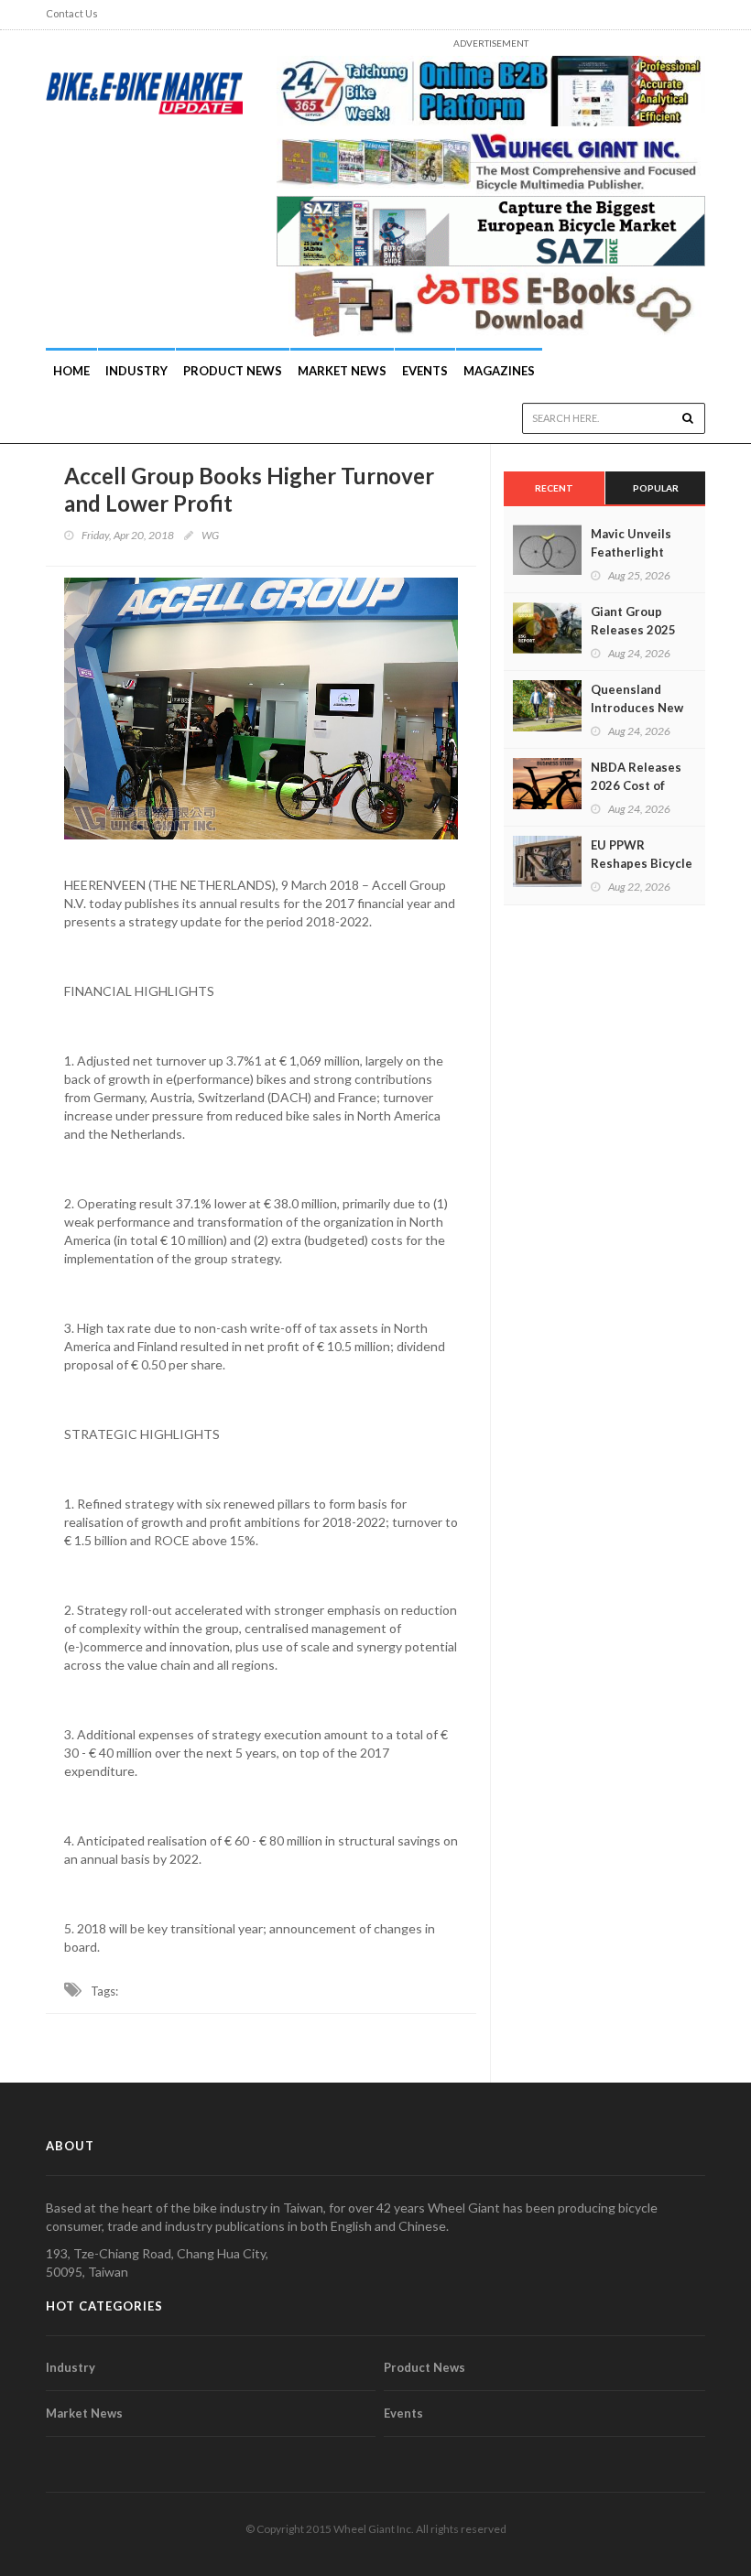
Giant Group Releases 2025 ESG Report (633, 630)
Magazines (499, 371)
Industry (71, 2367)
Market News (342, 371)
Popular (656, 488)
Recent (554, 488)
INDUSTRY (136, 371)
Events (425, 371)
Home (71, 371)
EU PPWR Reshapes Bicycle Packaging (642, 863)
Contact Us (72, 13)
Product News (233, 371)
